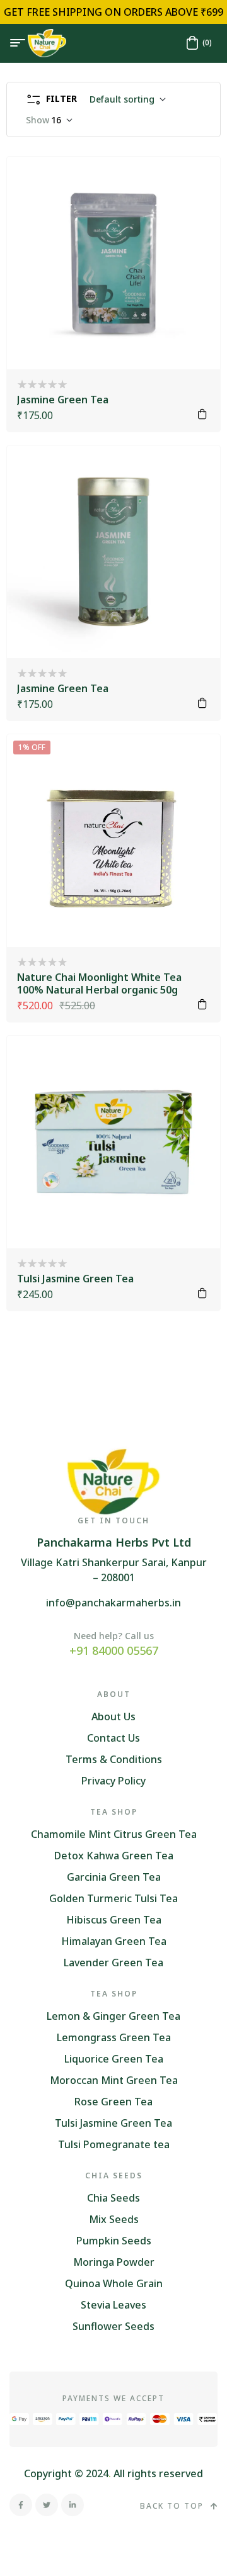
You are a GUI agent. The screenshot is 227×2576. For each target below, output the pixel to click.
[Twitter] (47, 2505)
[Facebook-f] (21, 2505)
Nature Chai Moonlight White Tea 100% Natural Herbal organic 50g (99, 983)
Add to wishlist (194, 183)
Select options (202, 414)
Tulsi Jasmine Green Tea (75, 1279)
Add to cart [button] (202, 1004)
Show (38, 120)
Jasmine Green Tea (63, 400)
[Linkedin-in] (73, 2505)
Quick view (194, 215)
